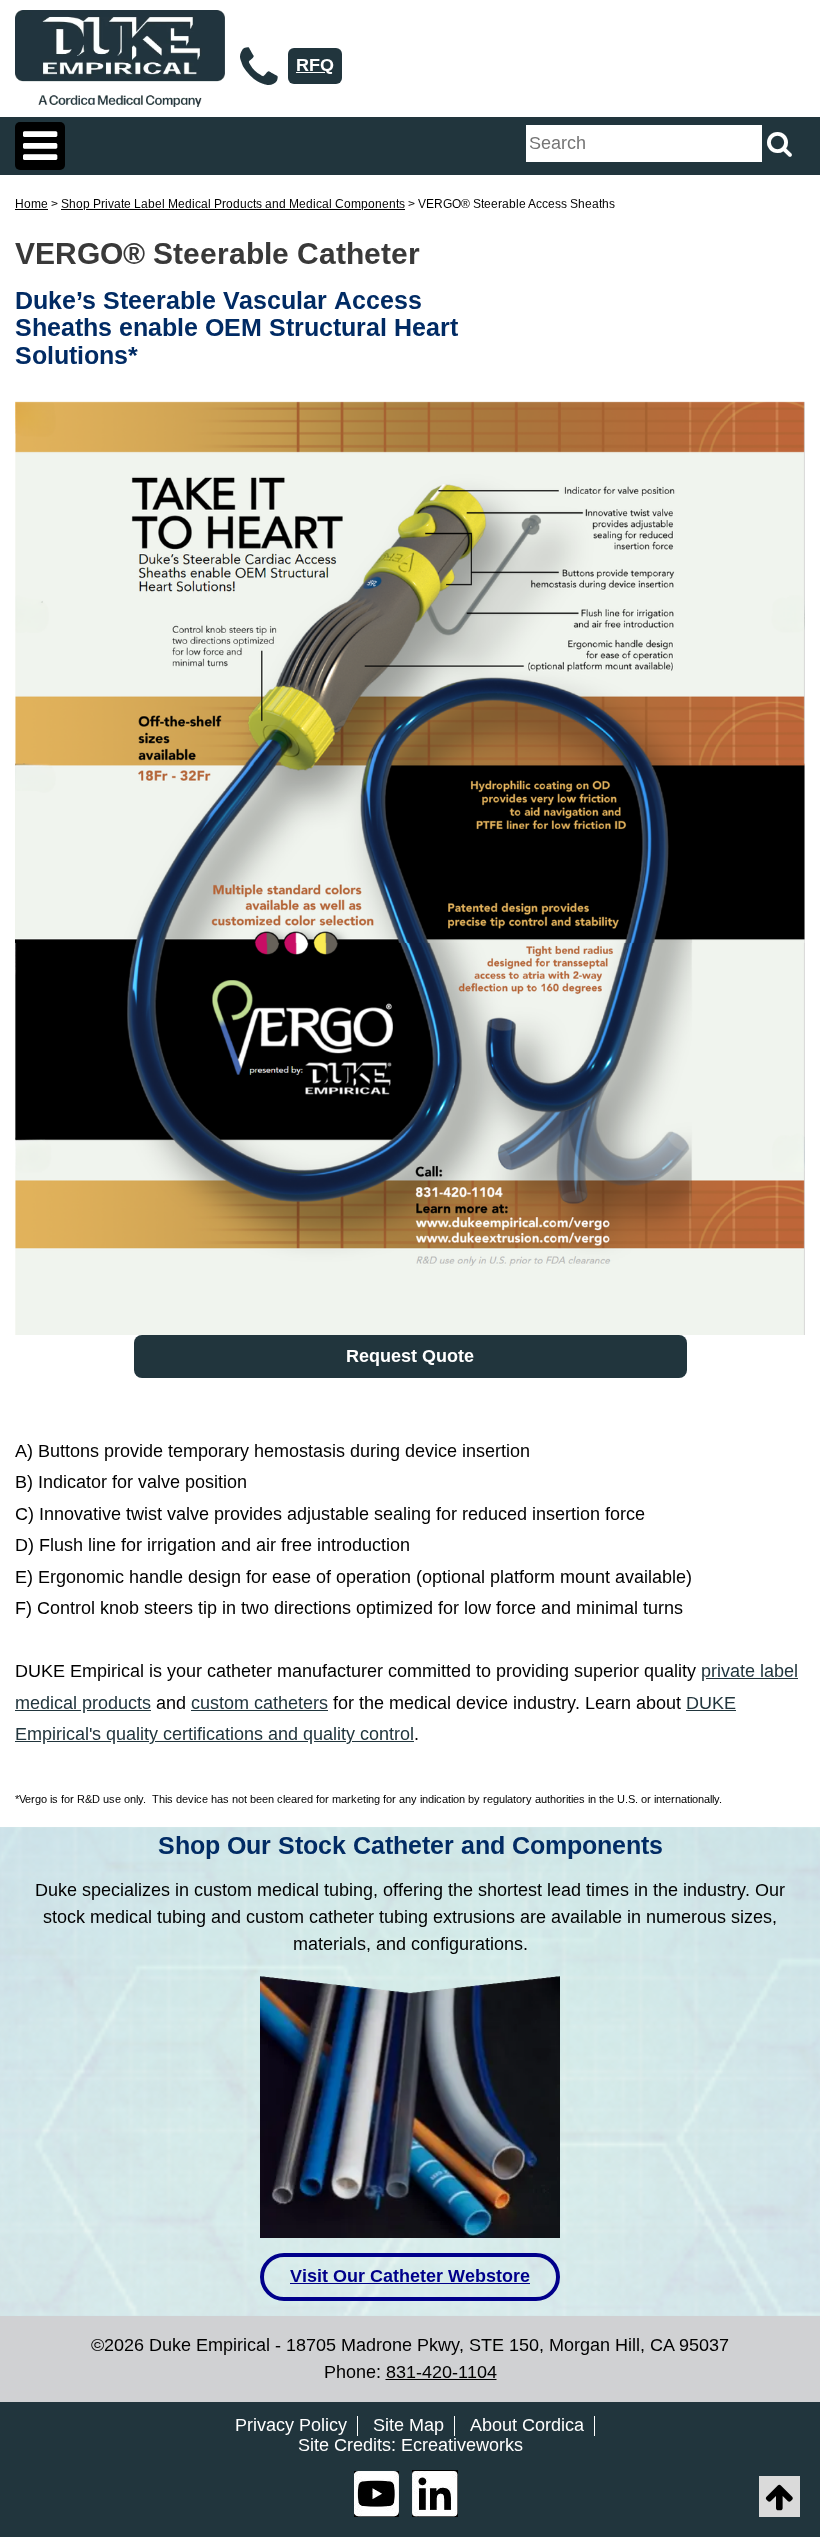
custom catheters (259, 1703)
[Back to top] (779, 2496)
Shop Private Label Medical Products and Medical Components (233, 204)
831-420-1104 (441, 2372)
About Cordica (527, 2425)
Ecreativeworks (462, 2445)
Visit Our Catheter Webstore (410, 2276)
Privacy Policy (291, 2425)
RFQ (315, 65)
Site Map (408, 2425)
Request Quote (410, 1356)
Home (31, 204)
